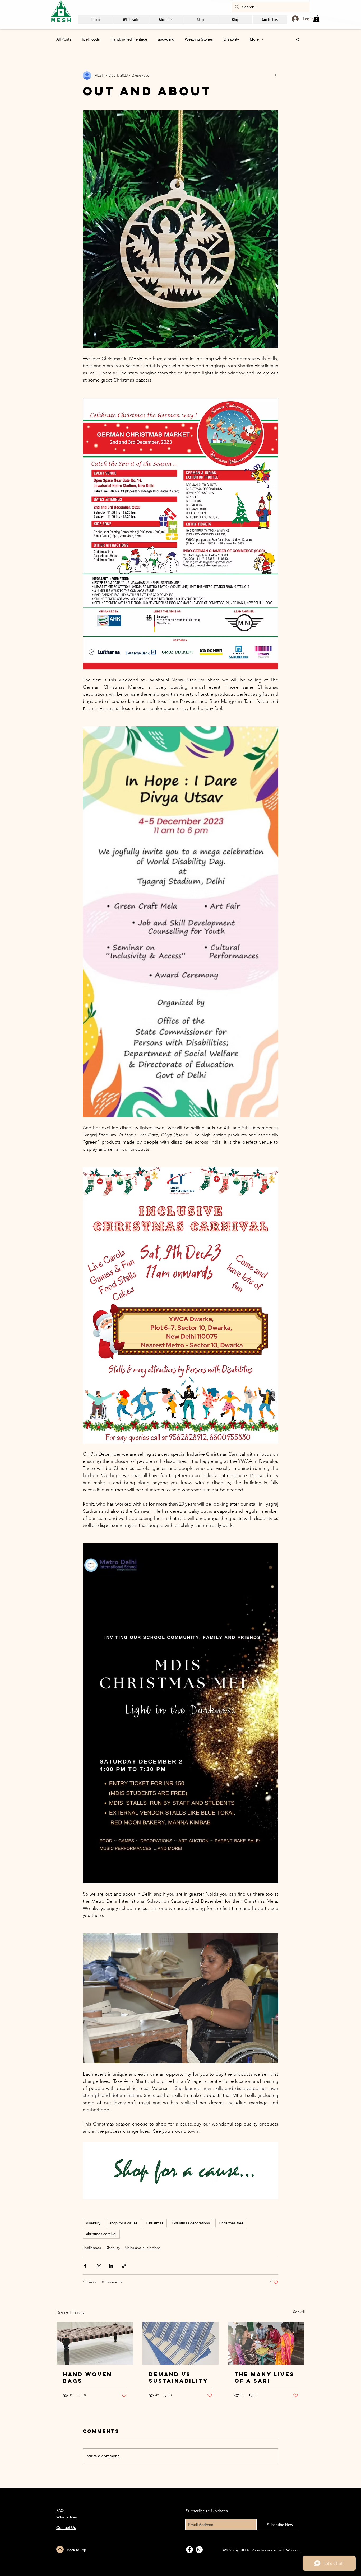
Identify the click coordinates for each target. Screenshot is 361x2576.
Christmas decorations (191, 2223)
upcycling (166, 39)
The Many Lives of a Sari (264, 2377)
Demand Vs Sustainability (179, 2377)
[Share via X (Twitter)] (98, 2266)
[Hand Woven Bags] (95, 2343)
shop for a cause (123, 2223)
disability (93, 2223)
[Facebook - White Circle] (189, 2550)
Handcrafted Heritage (129, 39)
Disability (231, 39)
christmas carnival (101, 2234)
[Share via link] (124, 2266)
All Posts (64, 39)
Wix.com (293, 2550)
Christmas (155, 2223)
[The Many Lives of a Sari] (266, 2343)
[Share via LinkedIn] (111, 2266)
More (254, 39)
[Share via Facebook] (85, 2266)
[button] (316, 18)
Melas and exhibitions (142, 2248)
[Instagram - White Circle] (199, 2550)
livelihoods (91, 39)
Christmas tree (231, 2223)
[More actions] (275, 76)
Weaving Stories (199, 39)
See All (299, 2312)
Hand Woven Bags (87, 2377)
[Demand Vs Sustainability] (181, 2343)
